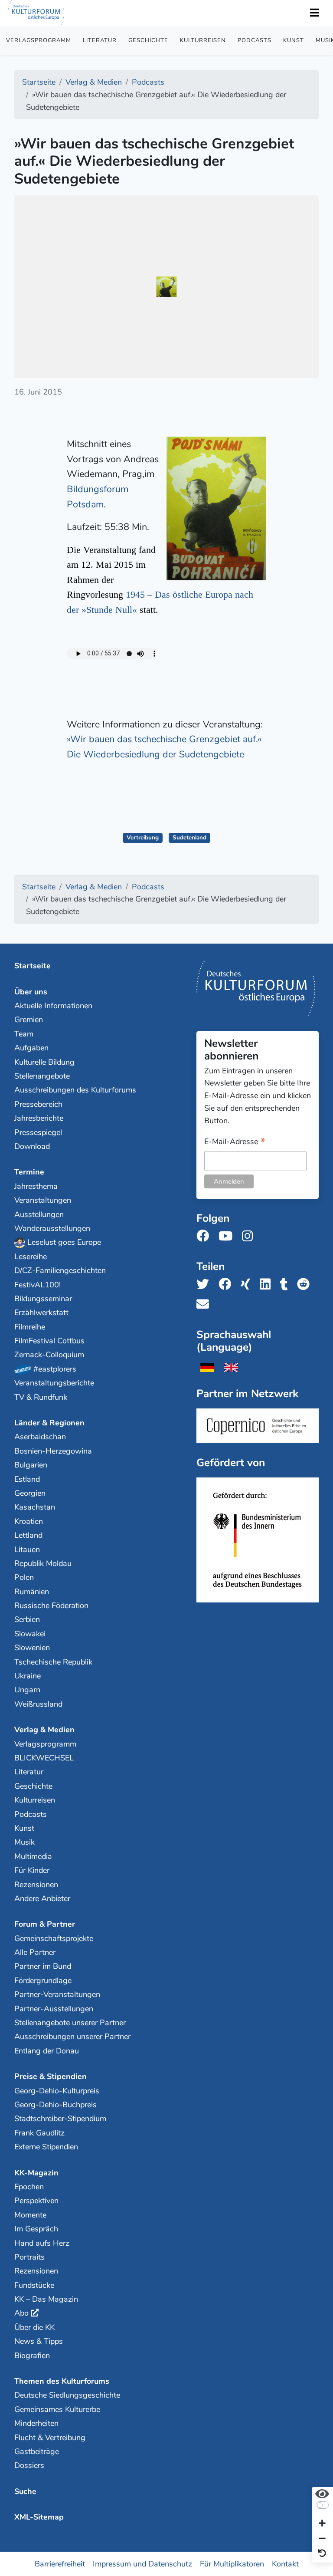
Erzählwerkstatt (41, 1313)
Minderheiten (36, 2423)
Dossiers (29, 2465)
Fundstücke (34, 2285)
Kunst (294, 40)
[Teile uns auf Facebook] (227, 1285)
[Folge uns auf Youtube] (228, 1236)
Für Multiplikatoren (232, 2563)
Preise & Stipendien (51, 2076)
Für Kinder (32, 1870)
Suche (25, 2491)
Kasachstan (35, 1507)
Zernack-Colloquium (49, 1355)
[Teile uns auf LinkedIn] (268, 1285)
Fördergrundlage (43, 1981)
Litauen (27, 1550)
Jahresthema (36, 1186)
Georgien (30, 1493)
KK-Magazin (36, 2173)
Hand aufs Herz (42, 2243)
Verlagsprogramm (39, 40)
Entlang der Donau (47, 2051)
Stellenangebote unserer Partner (70, 2023)
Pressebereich (38, 1104)
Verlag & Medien (44, 1730)
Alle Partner (35, 1952)
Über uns (31, 992)
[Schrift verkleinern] (322, 2539)
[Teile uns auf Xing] (248, 1285)
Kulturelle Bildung (44, 1062)
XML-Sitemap (39, 2517)
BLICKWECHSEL (44, 1758)
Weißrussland (38, 1704)
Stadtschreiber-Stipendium (60, 2119)
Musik (24, 1842)
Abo (21, 2313)
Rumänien (32, 1592)
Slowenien (32, 1648)
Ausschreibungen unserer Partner (72, 2036)
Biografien (32, 2356)
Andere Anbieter (42, 1898)
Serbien (27, 1619)
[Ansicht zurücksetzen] (322, 2554)
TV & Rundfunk (41, 1397)
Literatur (100, 40)
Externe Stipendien (46, 2147)
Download (32, 1146)
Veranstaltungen (43, 1200)
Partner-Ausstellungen (54, 2009)
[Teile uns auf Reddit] (306, 1285)
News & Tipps (39, 2341)
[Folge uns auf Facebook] (205, 1236)
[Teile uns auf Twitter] (205, 1285)
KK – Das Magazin (46, 2299)
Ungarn (27, 1690)
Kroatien (29, 1521)
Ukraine (28, 1676)
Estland (27, 1479)
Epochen (29, 2187)
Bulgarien (31, 1465)
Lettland (28, 1535)
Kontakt (285, 2563)
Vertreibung (143, 837)
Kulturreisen (203, 40)
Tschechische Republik (53, 1662)
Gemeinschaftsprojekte (54, 1938)
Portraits (29, 2257)
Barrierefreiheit (60, 2563)
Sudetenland (189, 837)
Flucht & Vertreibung (50, 2438)
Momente (30, 2215)
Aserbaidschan (40, 1437)
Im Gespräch (36, 2229)
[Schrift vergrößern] (322, 2524)
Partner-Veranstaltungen (57, 1994)
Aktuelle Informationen (53, 1006)
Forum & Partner (45, 1924)
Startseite (33, 966)
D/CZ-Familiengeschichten (60, 1270)
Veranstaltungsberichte (54, 1383)
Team (24, 1034)
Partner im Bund (43, 1966)
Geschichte (148, 40)
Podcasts (255, 40)
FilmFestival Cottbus (49, 1341)
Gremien (29, 1020)
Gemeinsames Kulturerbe (57, 2409)
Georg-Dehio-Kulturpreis (57, 2091)
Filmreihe (30, 1327)
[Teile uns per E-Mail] (205, 1304)
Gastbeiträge (37, 2451)
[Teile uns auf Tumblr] (287, 1285)
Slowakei (30, 1634)
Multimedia (33, 1856)
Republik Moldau (43, 1563)
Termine (29, 1172)
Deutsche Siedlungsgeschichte (67, 2395)
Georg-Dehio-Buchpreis (55, 2105)
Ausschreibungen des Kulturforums (75, 1090)
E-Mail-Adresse (235, 1142)
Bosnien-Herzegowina (53, 1451)
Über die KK (34, 2327)
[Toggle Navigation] (314, 13)
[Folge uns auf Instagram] (250, 1236)
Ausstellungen (39, 1214)
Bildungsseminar (43, 1299)
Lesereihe (31, 1257)
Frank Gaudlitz (39, 2133)
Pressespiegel (38, 1132)
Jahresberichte (39, 1118)
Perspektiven (36, 2201)
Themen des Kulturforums (62, 2381)
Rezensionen (36, 1885)
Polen (24, 1577)
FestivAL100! (38, 1285)
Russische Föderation (51, 1605)
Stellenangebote (42, 1076)
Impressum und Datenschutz (142, 2563)
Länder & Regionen (49, 1423)
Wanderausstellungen (52, 1228)
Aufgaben (31, 1048)
